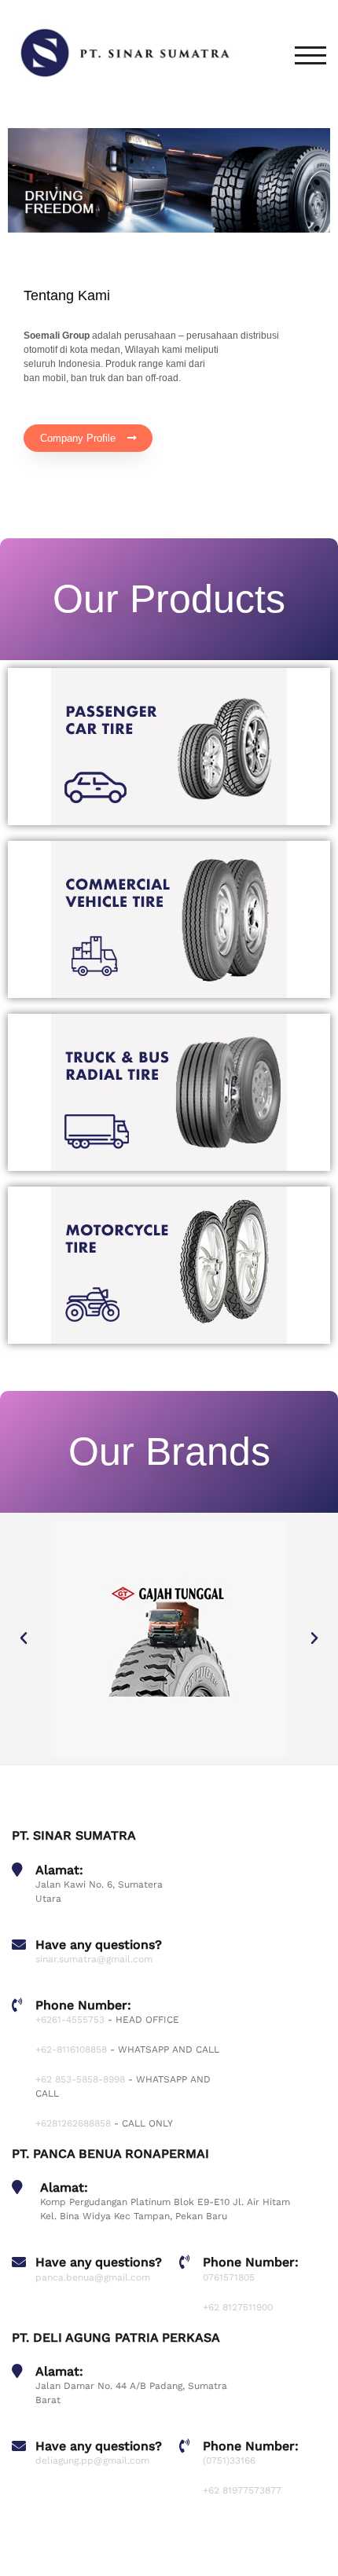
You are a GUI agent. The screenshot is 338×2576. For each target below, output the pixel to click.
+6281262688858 (73, 2123)
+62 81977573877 (242, 2490)
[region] (169, 180)
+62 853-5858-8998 (80, 2079)
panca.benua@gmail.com (93, 2277)
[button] (24, 1638)
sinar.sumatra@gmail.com (94, 1959)
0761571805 (229, 2277)
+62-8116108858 (71, 2049)
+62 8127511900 (238, 2307)
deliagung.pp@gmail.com (92, 2460)
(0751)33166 (229, 2460)
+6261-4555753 (70, 2020)
